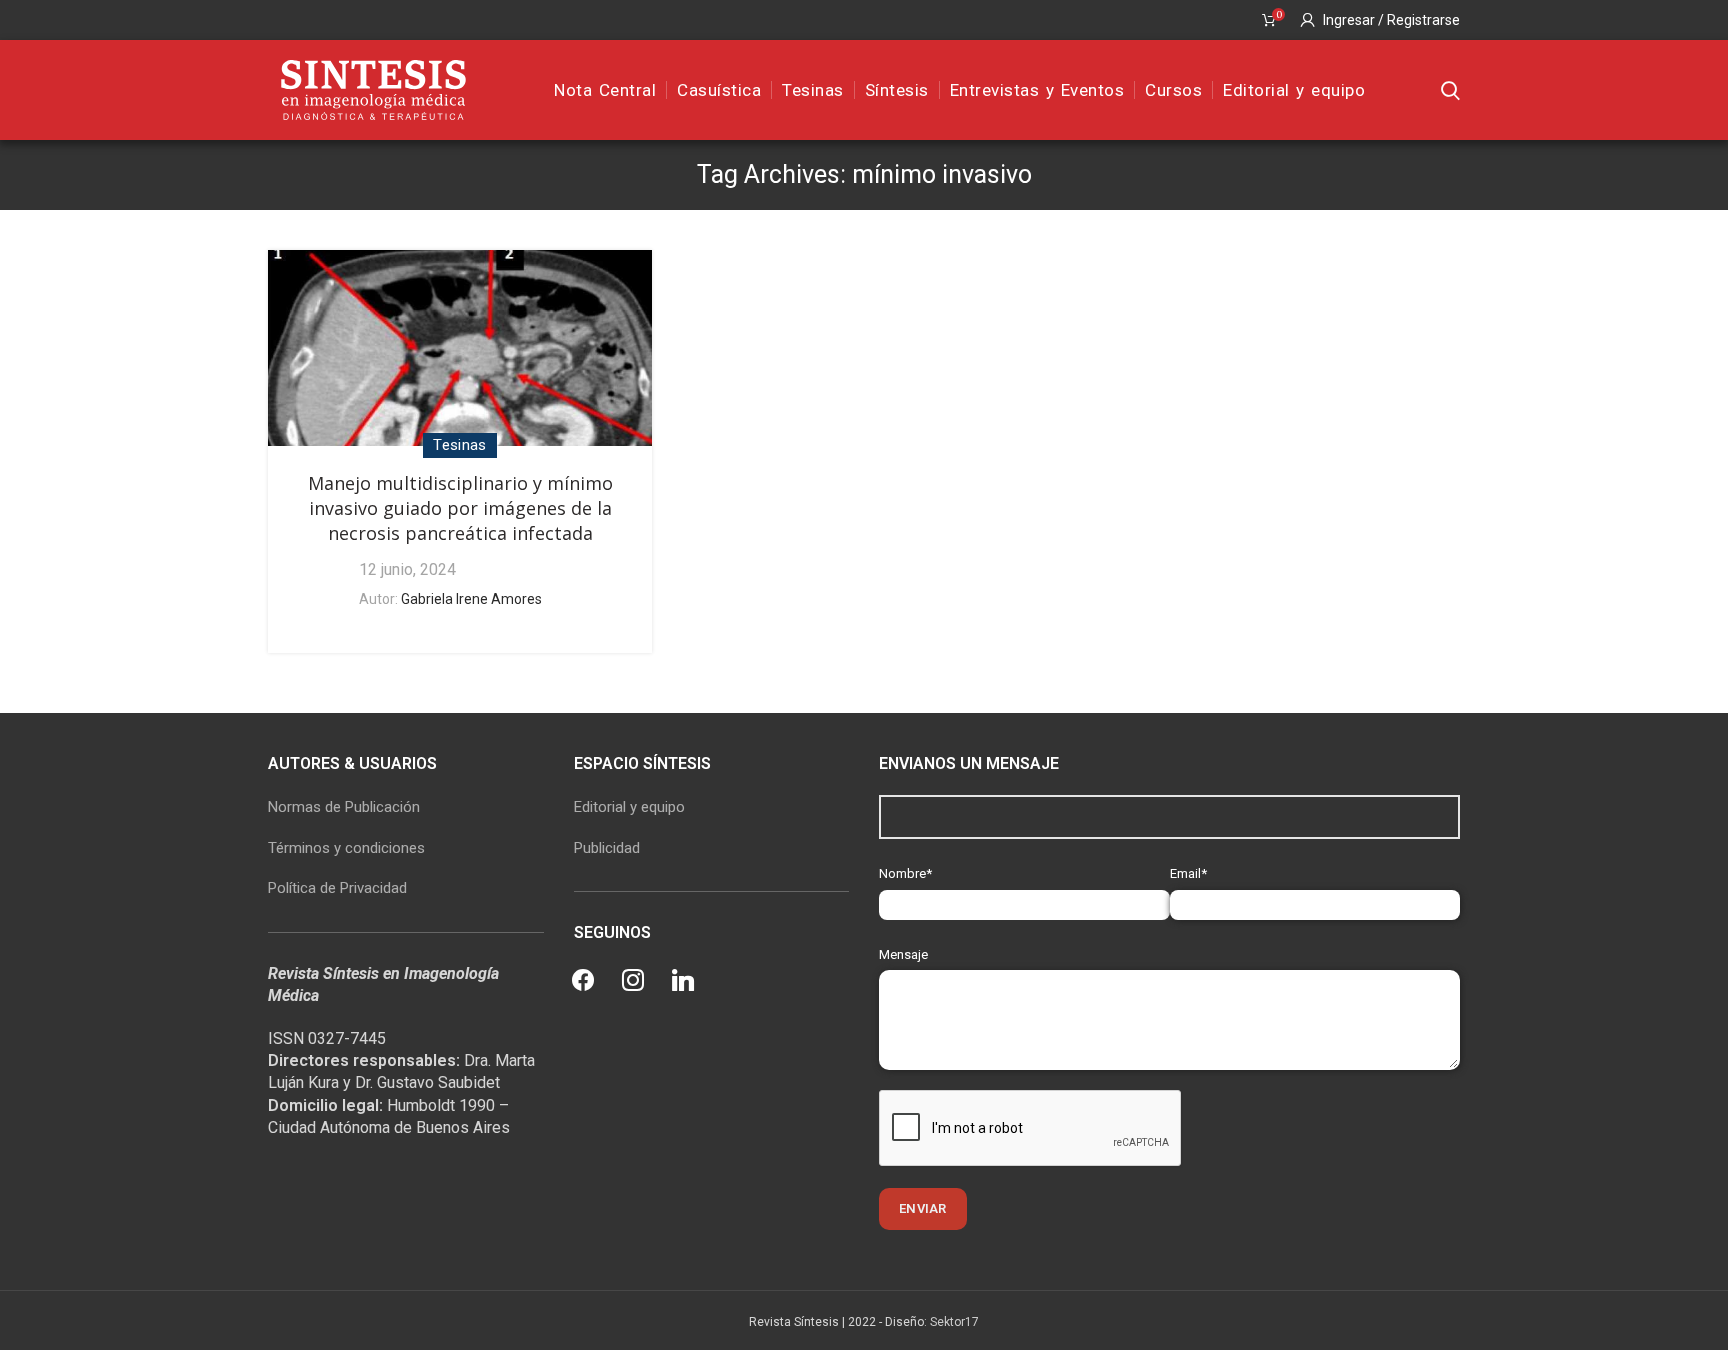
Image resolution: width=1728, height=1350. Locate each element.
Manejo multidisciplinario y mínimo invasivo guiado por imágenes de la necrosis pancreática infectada (460, 508)
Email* (1188, 873)
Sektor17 (954, 1322)
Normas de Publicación (344, 807)
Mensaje (903, 954)
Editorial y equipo (629, 807)
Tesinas (459, 445)
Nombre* (905, 873)
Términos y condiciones (346, 848)
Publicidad (607, 848)
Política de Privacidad (337, 888)
